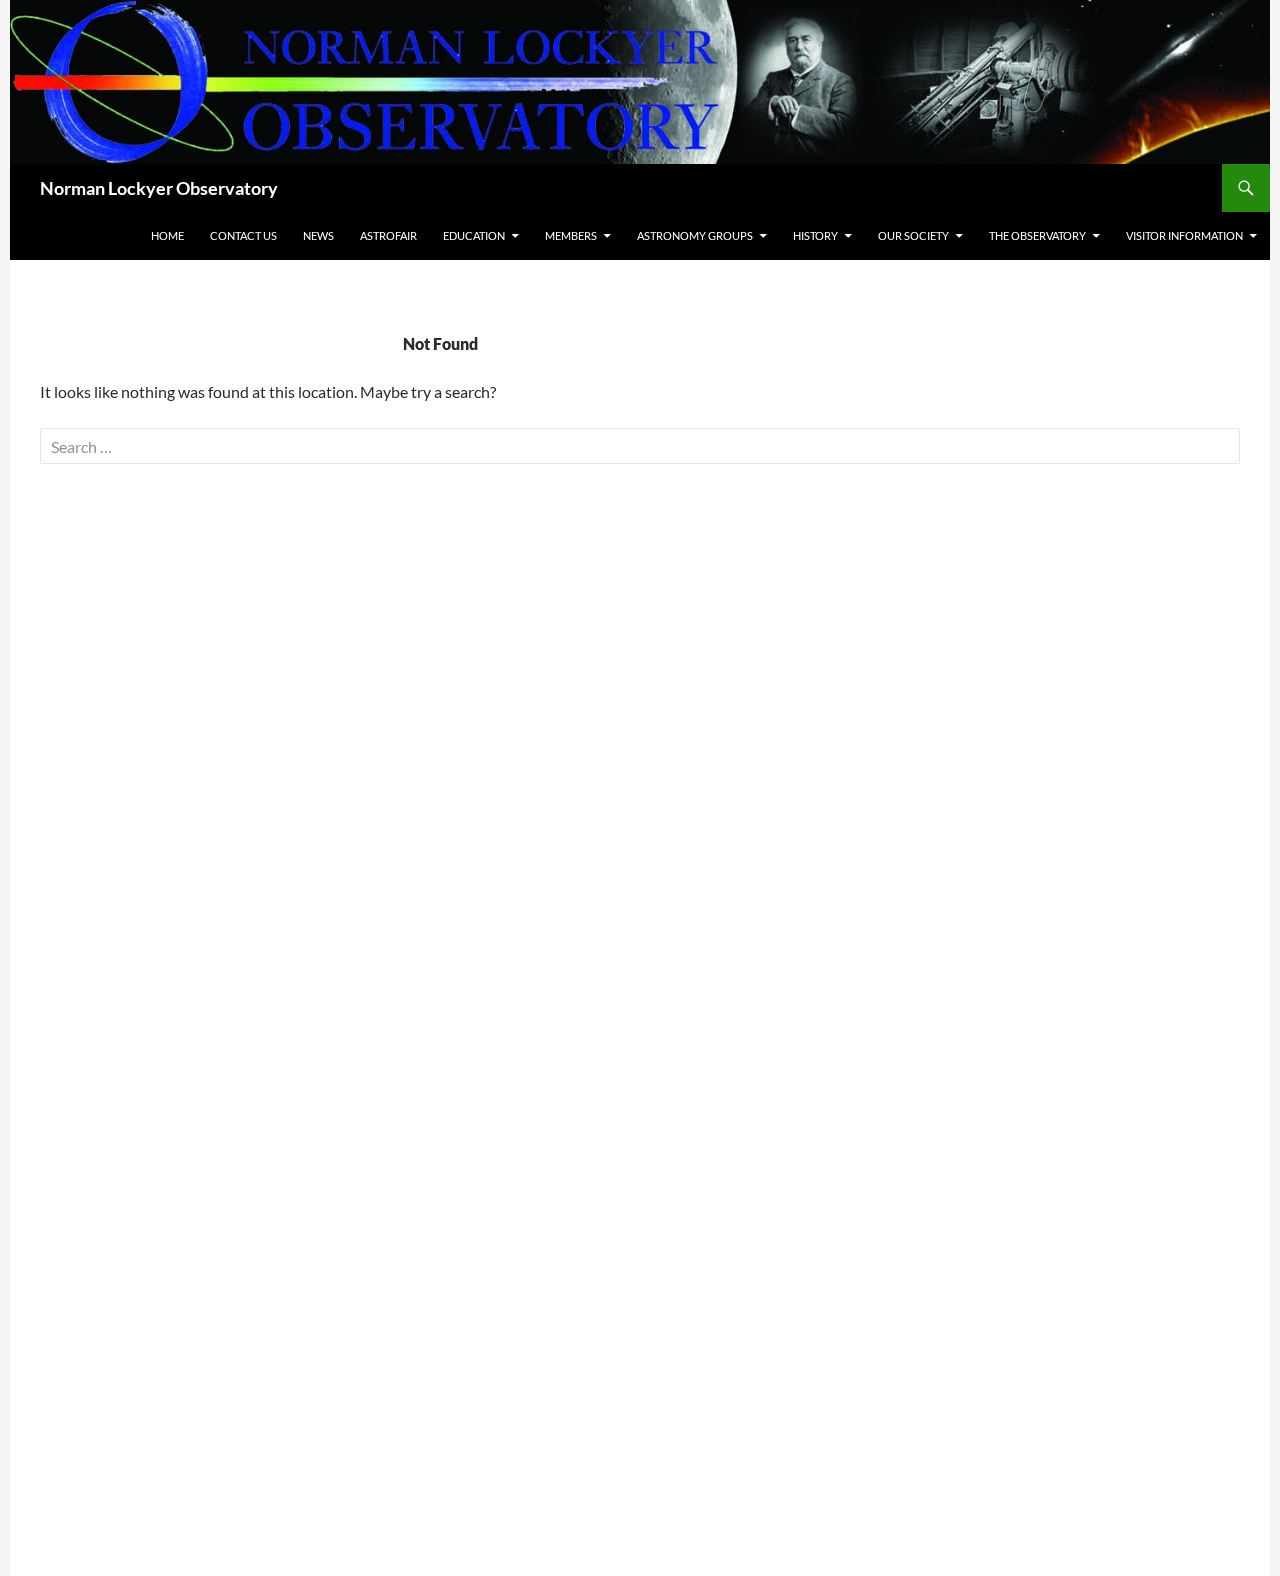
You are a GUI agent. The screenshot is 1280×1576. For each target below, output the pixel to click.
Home (167, 235)
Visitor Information (1184, 235)
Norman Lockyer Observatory (159, 188)
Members (571, 235)
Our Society (913, 235)
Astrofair (388, 235)
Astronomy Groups (695, 235)
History (815, 235)
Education (474, 235)
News (318, 235)
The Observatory (1037, 235)
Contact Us (243, 235)
